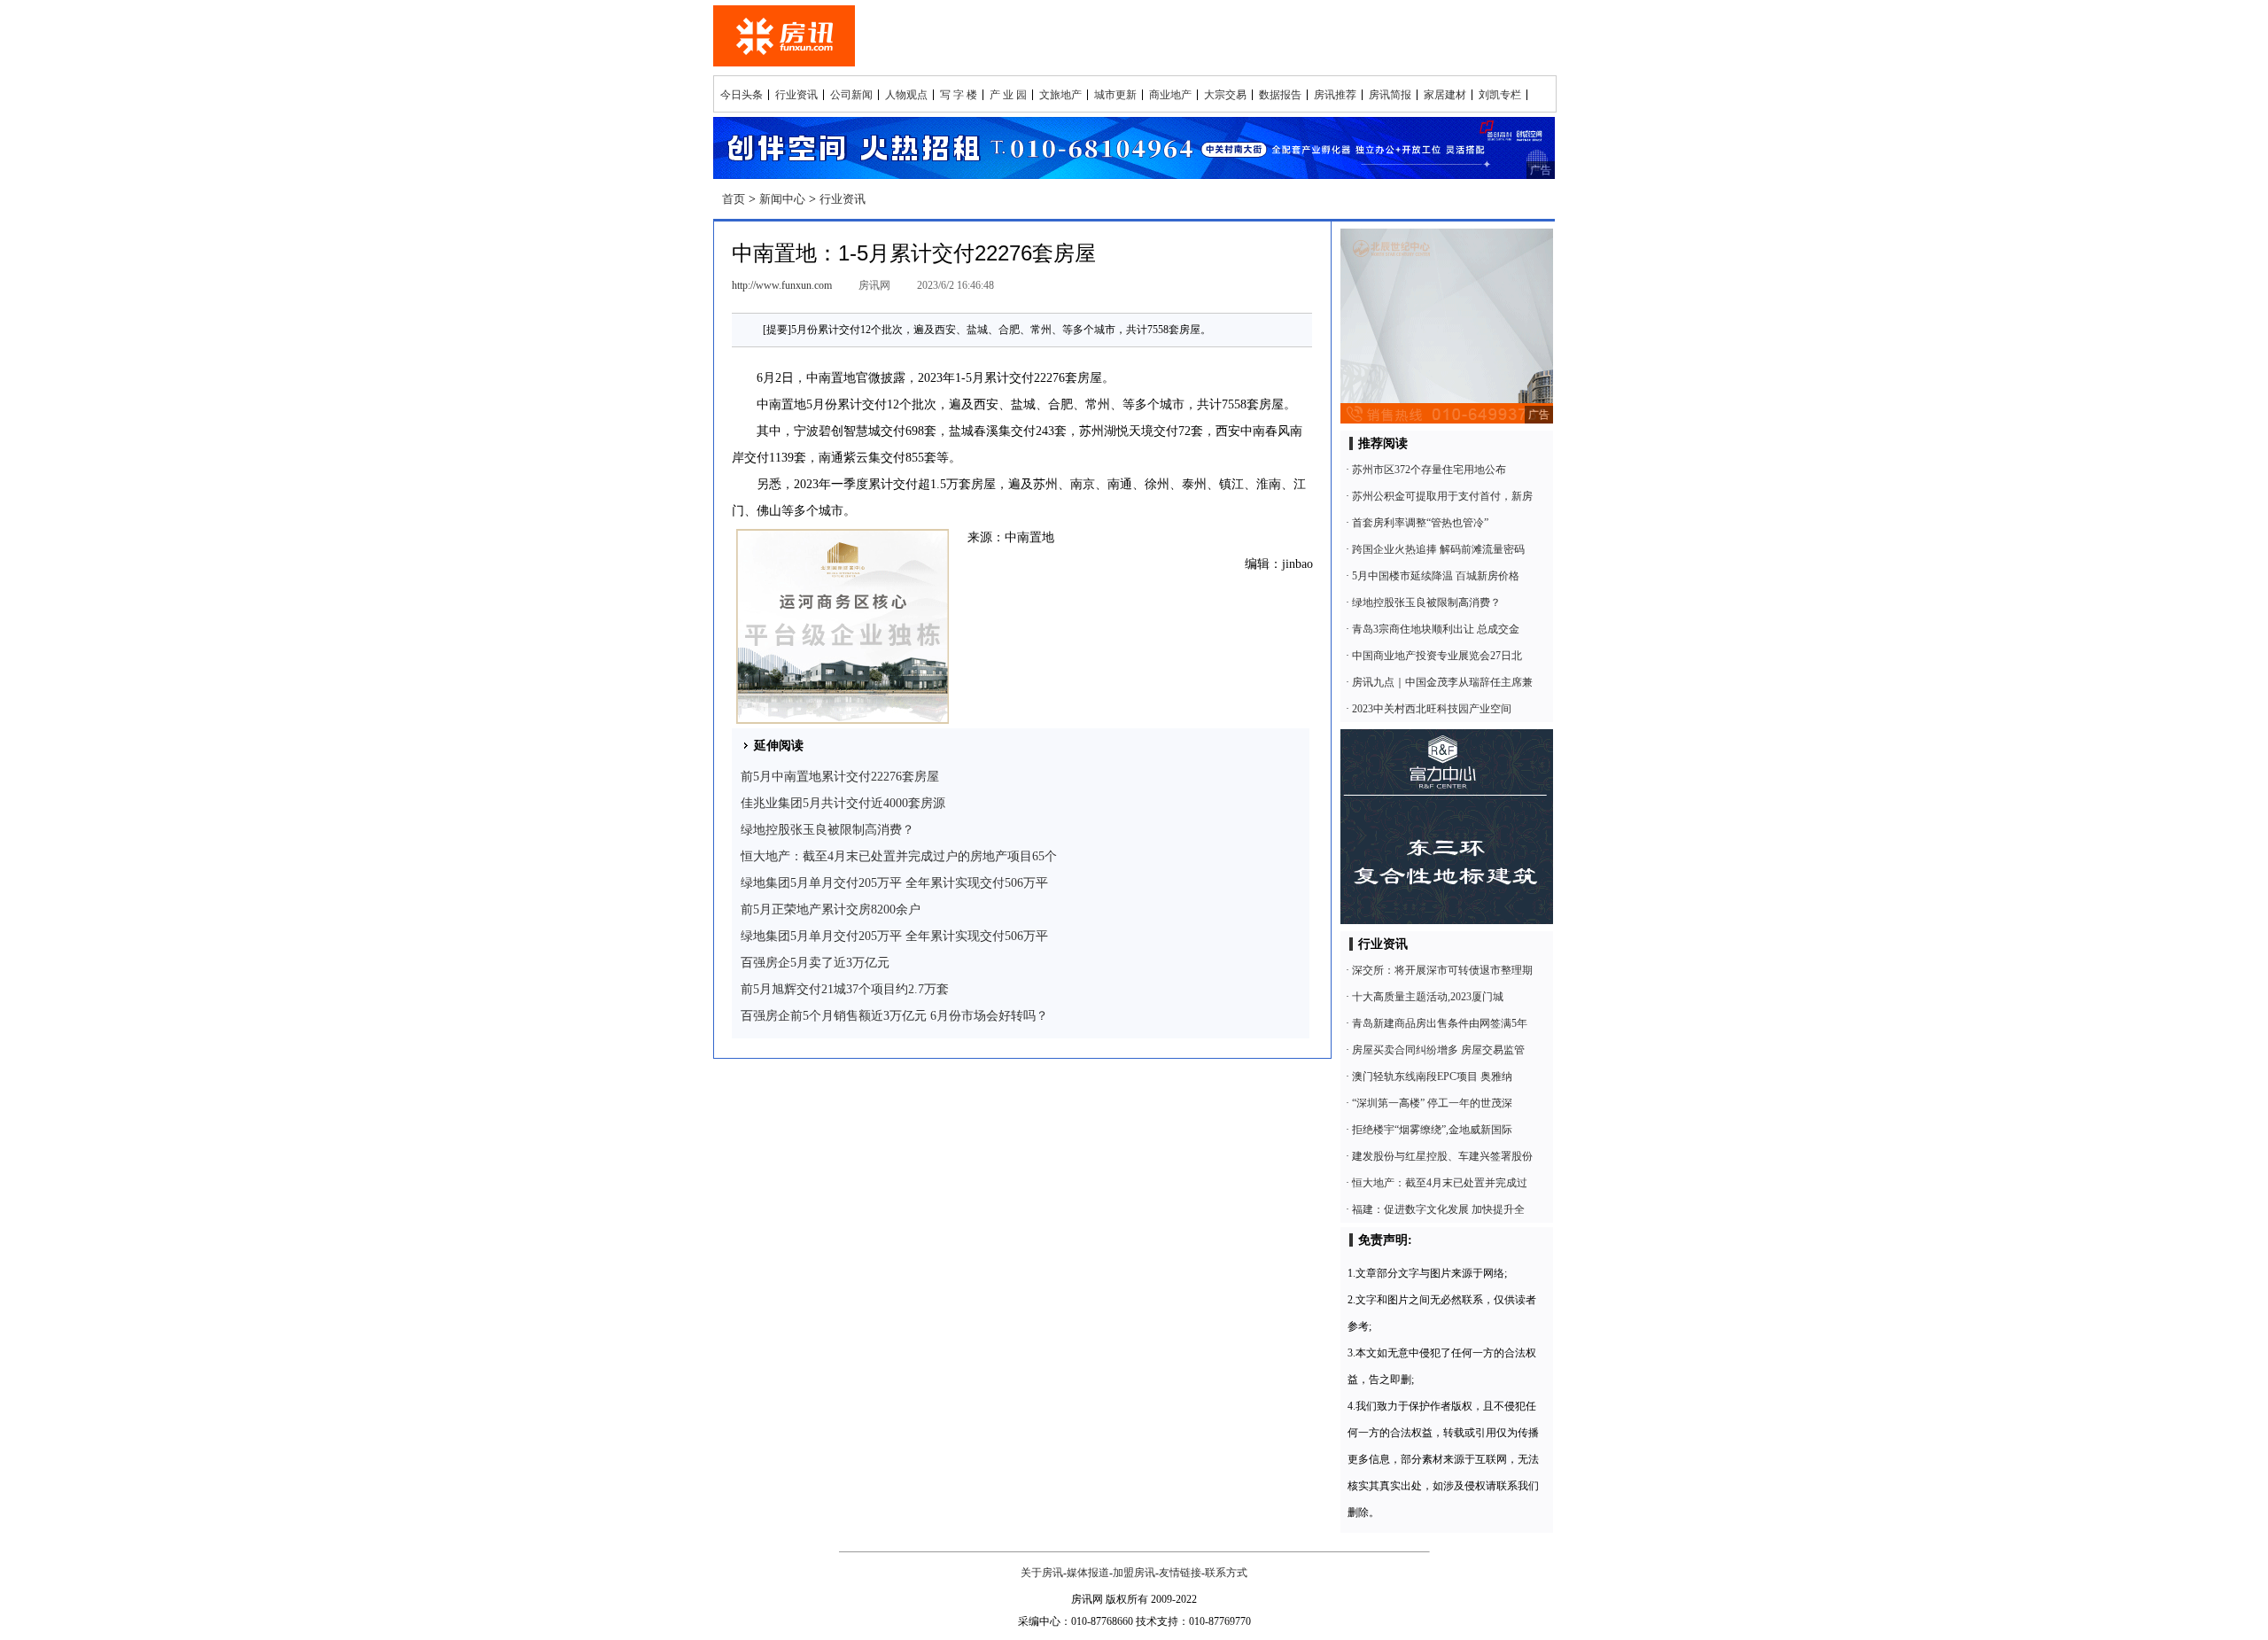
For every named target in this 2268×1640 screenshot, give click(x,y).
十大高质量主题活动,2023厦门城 (1428, 997)
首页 (734, 199)
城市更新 (1115, 95)
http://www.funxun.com (782, 285)
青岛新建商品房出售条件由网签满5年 (1440, 1023)
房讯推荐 (1335, 95)
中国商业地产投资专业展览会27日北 (1437, 656)
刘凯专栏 (1500, 95)
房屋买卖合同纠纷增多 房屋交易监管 (1438, 1050)
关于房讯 (1042, 1573)
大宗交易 (1225, 95)
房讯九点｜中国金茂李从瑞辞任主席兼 (1442, 682)
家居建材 (1445, 95)
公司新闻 (851, 95)
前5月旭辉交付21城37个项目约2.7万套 (845, 989)
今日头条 (742, 95)
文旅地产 (1060, 95)
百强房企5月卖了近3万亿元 (815, 963)
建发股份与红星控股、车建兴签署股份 (1442, 1156)
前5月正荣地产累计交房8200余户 (831, 909)
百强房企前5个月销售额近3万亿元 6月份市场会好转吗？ (894, 1016)
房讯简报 (1390, 95)
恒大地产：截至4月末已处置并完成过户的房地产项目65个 (899, 856)
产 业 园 (1008, 95)
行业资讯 (796, 95)
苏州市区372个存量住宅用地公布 (1429, 470)
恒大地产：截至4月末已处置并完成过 (1440, 1183)
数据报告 (1280, 95)
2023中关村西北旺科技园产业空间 (1432, 709)
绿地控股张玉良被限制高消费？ (827, 830)
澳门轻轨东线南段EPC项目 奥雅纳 (1432, 1076)
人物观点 (906, 95)
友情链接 (1180, 1573)
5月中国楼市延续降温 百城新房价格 (1436, 576)
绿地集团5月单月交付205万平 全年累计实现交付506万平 (894, 883)
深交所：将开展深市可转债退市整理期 (1442, 970)
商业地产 (1170, 95)
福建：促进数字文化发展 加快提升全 (1438, 1209)
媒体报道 (1088, 1573)
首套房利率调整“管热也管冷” (1420, 523)
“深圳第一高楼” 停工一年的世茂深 (1432, 1103)
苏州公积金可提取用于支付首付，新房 (1442, 496)
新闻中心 (782, 199)
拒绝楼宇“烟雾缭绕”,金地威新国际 (1432, 1130)
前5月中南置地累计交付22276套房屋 (840, 777)
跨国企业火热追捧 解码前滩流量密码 (1438, 549)
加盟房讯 (1134, 1573)
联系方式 (1226, 1573)
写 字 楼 (959, 95)
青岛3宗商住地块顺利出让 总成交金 (1436, 629)
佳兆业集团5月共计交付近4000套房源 (843, 803)
